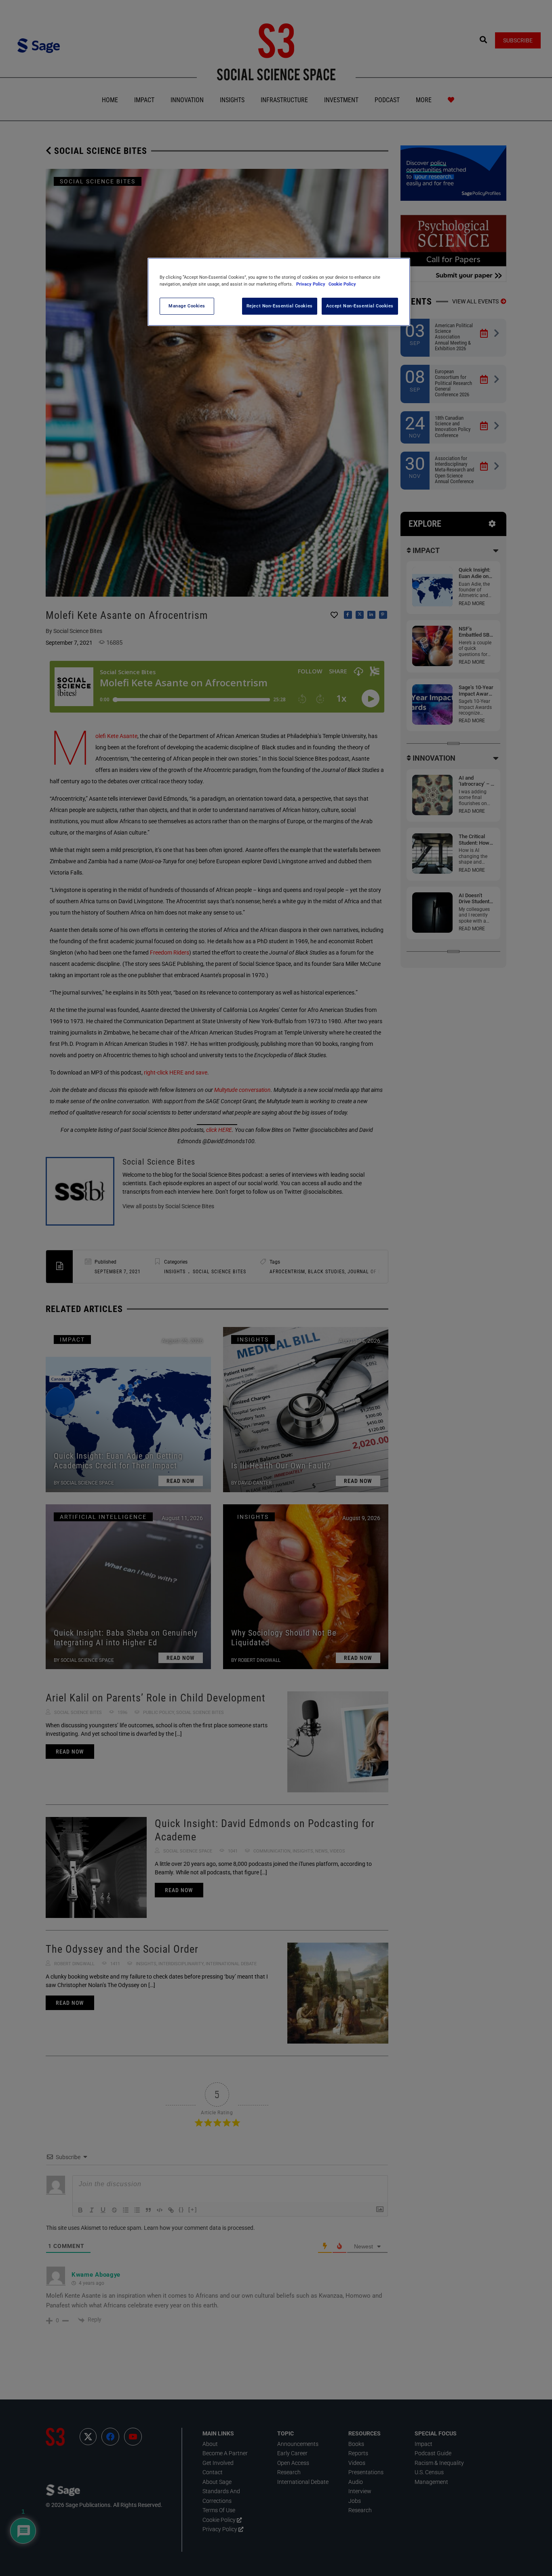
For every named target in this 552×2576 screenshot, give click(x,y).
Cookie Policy (342, 284)
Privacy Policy (311, 284)
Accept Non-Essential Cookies (360, 306)
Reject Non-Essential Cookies (280, 306)
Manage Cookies (187, 306)
